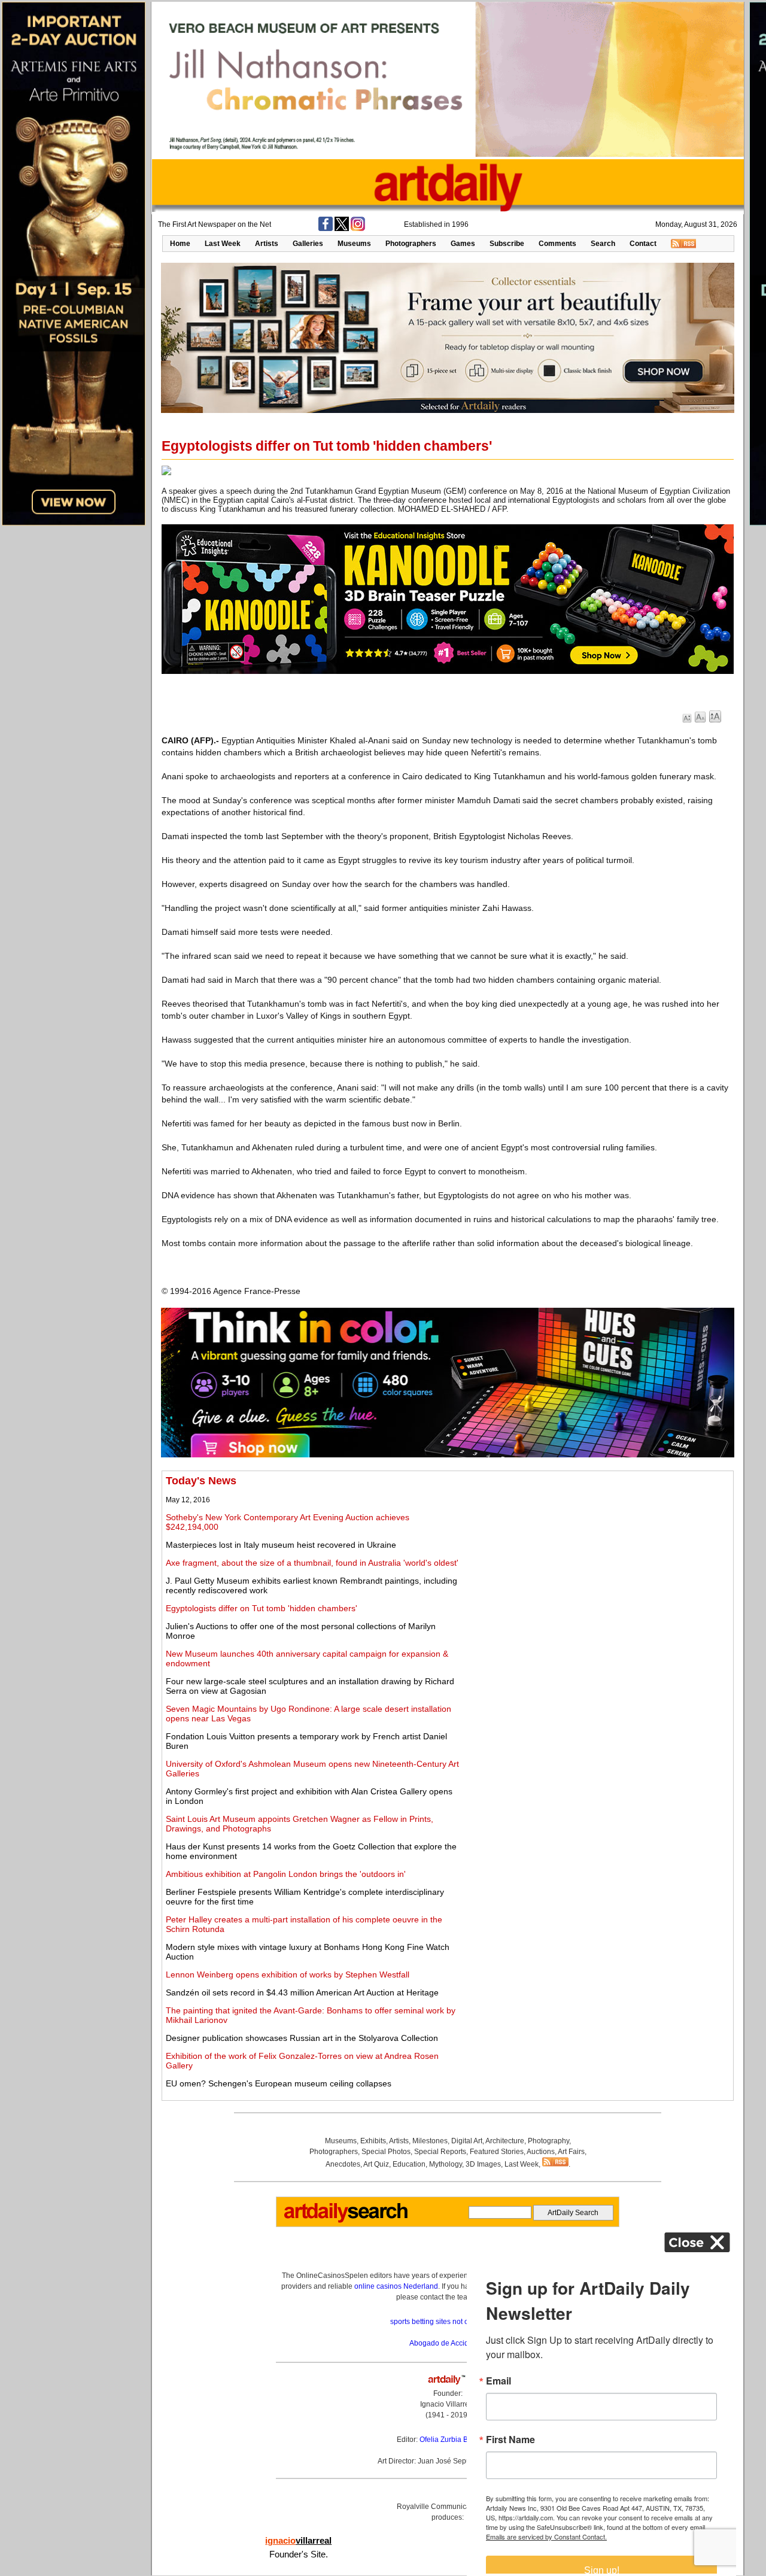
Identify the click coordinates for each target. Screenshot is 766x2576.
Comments (557, 244)
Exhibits (373, 2141)
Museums (354, 244)
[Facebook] (326, 229)
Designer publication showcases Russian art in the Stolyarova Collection (302, 2038)
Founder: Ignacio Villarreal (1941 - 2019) (448, 2404)
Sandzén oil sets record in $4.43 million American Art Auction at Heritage (302, 1992)
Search (603, 244)
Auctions (541, 2152)
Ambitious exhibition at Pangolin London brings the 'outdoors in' (286, 1874)
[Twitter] (342, 229)
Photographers (411, 244)
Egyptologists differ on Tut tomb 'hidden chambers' (262, 1608)
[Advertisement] (597, 1559)
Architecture (505, 2141)
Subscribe (507, 244)
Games (463, 244)
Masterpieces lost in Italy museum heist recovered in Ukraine (281, 1545)
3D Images (483, 2164)
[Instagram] (358, 229)
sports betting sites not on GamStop (448, 2322)
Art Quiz (376, 2164)
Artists (267, 244)
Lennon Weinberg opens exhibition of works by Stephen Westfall (288, 1974)
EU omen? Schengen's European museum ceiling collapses (279, 2083)
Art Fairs (571, 2152)
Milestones (430, 2141)
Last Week (223, 244)
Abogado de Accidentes (448, 2343)
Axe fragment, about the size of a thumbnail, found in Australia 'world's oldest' (312, 1563)
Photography (548, 2141)
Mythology (446, 2164)
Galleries (308, 244)
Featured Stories (497, 2152)
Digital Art (467, 2141)
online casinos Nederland (396, 2286)
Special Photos (386, 2152)
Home (180, 244)
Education (409, 2164)
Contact (643, 244)
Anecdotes (343, 2164)
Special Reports (440, 2152)
